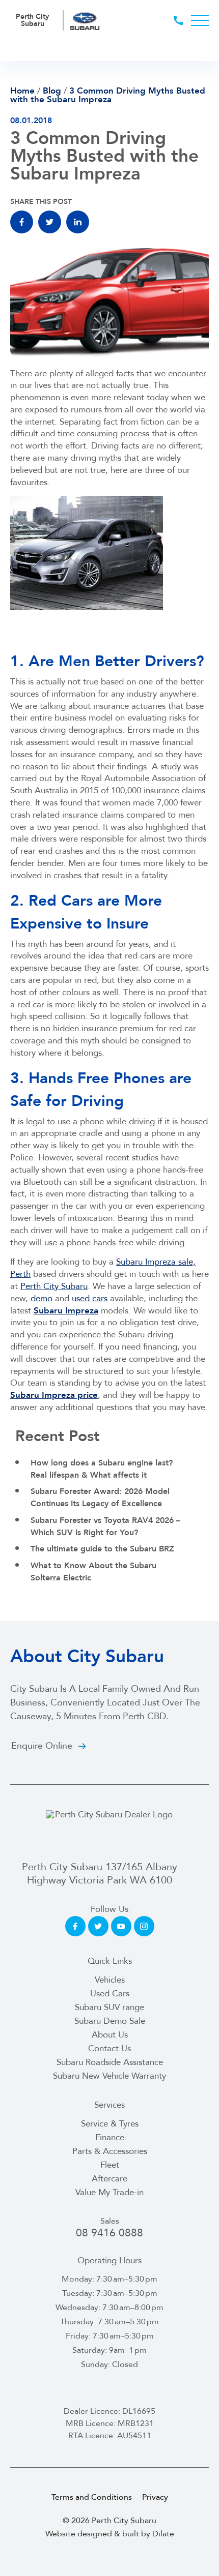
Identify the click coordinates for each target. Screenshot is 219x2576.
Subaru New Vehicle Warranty (109, 2076)
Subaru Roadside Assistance (110, 2062)
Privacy (155, 2497)
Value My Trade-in (109, 2192)
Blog (52, 91)
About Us (110, 2035)
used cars (90, 1298)
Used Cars (110, 1994)
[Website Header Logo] (85, 20)
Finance (110, 2137)
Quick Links (110, 1961)
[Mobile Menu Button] (200, 20)
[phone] (182, 20)
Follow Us (109, 1909)
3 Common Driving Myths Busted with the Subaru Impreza (108, 95)
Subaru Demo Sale (110, 2021)
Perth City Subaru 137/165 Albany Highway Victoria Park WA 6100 (100, 1874)
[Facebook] (22, 222)
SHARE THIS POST (41, 202)
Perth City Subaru (54, 1286)
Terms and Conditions (92, 2497)
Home (22, 91)
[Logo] (109, 1830)
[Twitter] (50, 222)
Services (109, 2105)
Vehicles (110, 1980)
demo (42, 1298)
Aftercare (109, 2179)
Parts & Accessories (110, 2151)
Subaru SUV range (109, 2007)
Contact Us (109, 2048)
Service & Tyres (110, 2124)
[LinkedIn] (78, 222)
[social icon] (75, 1926)
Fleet (110, 2165)
